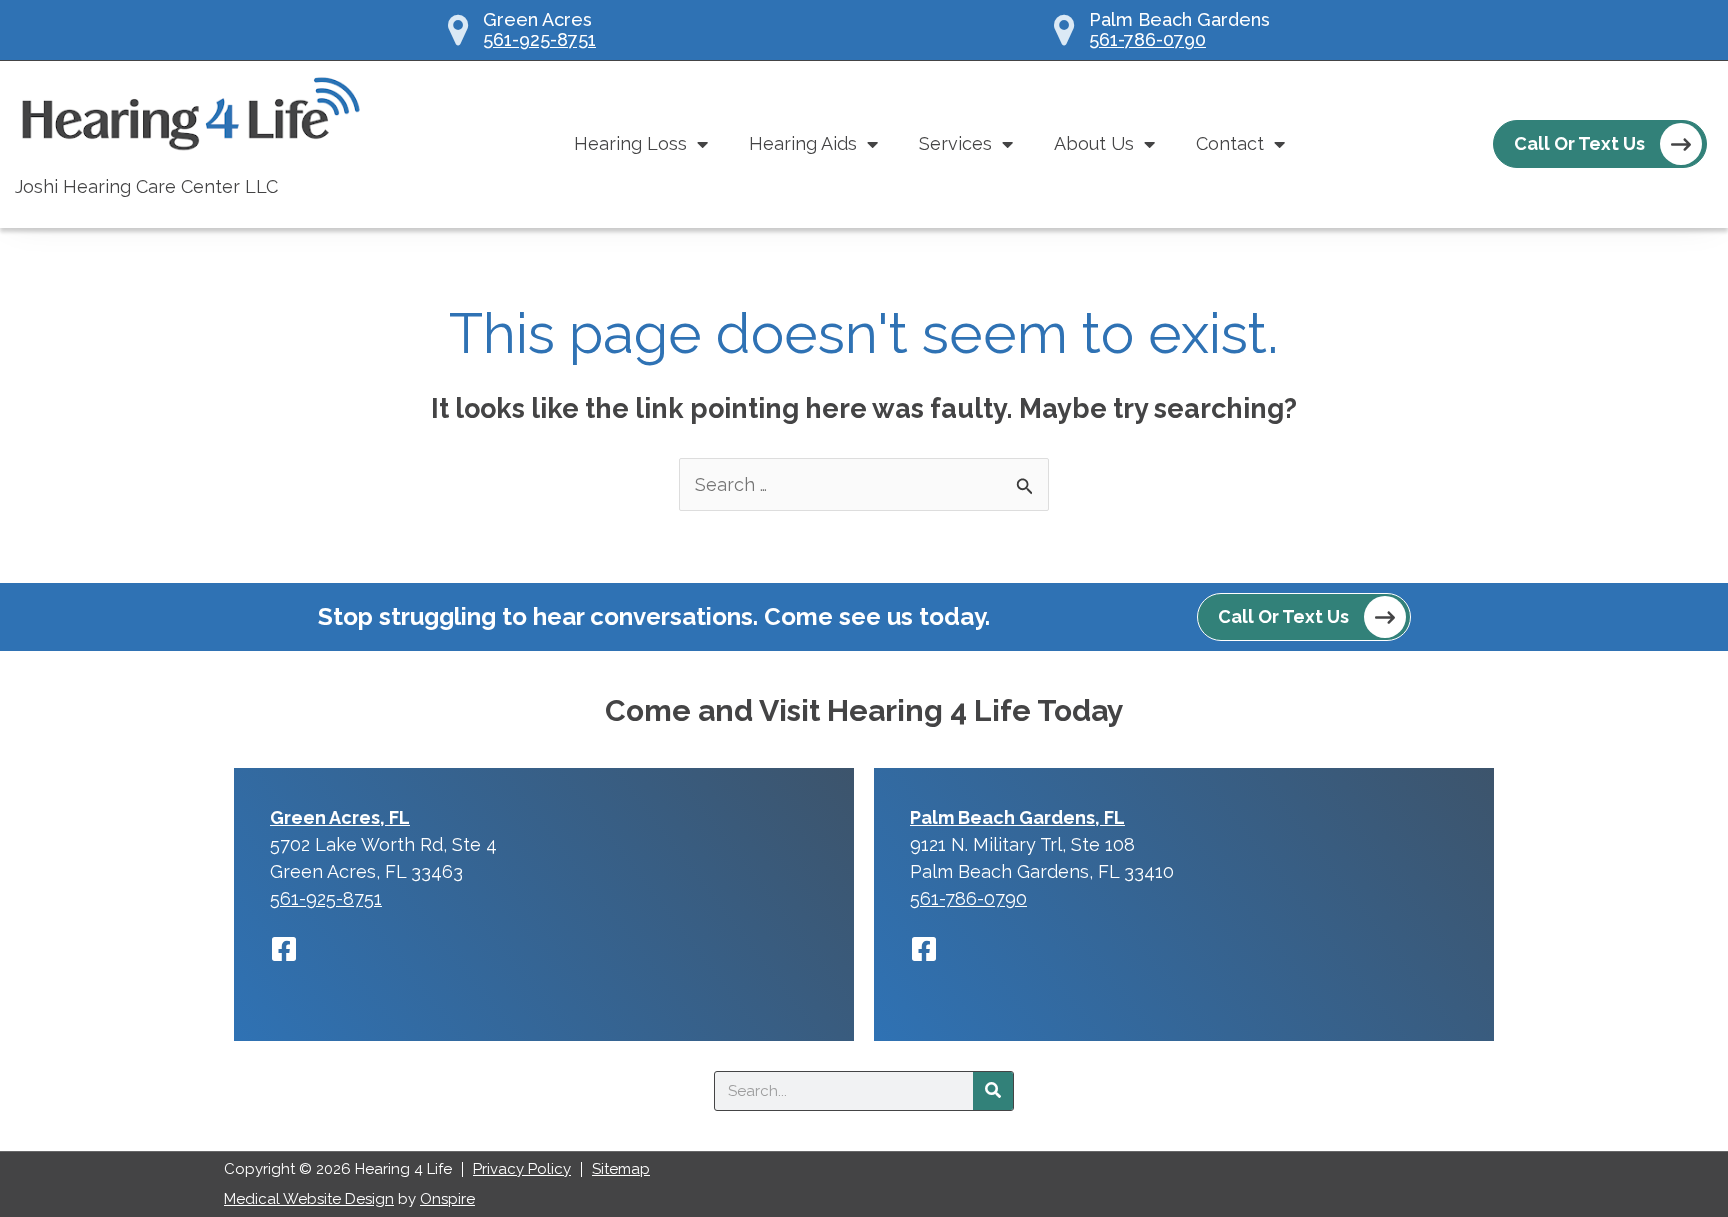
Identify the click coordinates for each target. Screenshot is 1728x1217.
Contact (1230, 143)
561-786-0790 (1147, 40)
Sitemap (621, 1169)
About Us (1094, 143)
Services (955, 143)
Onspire (447, 1199)
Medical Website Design (309, 1199)
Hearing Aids (803, 143)
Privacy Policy (522, 1169)
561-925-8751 (539, 40)
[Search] (993, 1091)
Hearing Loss (630, 143)
